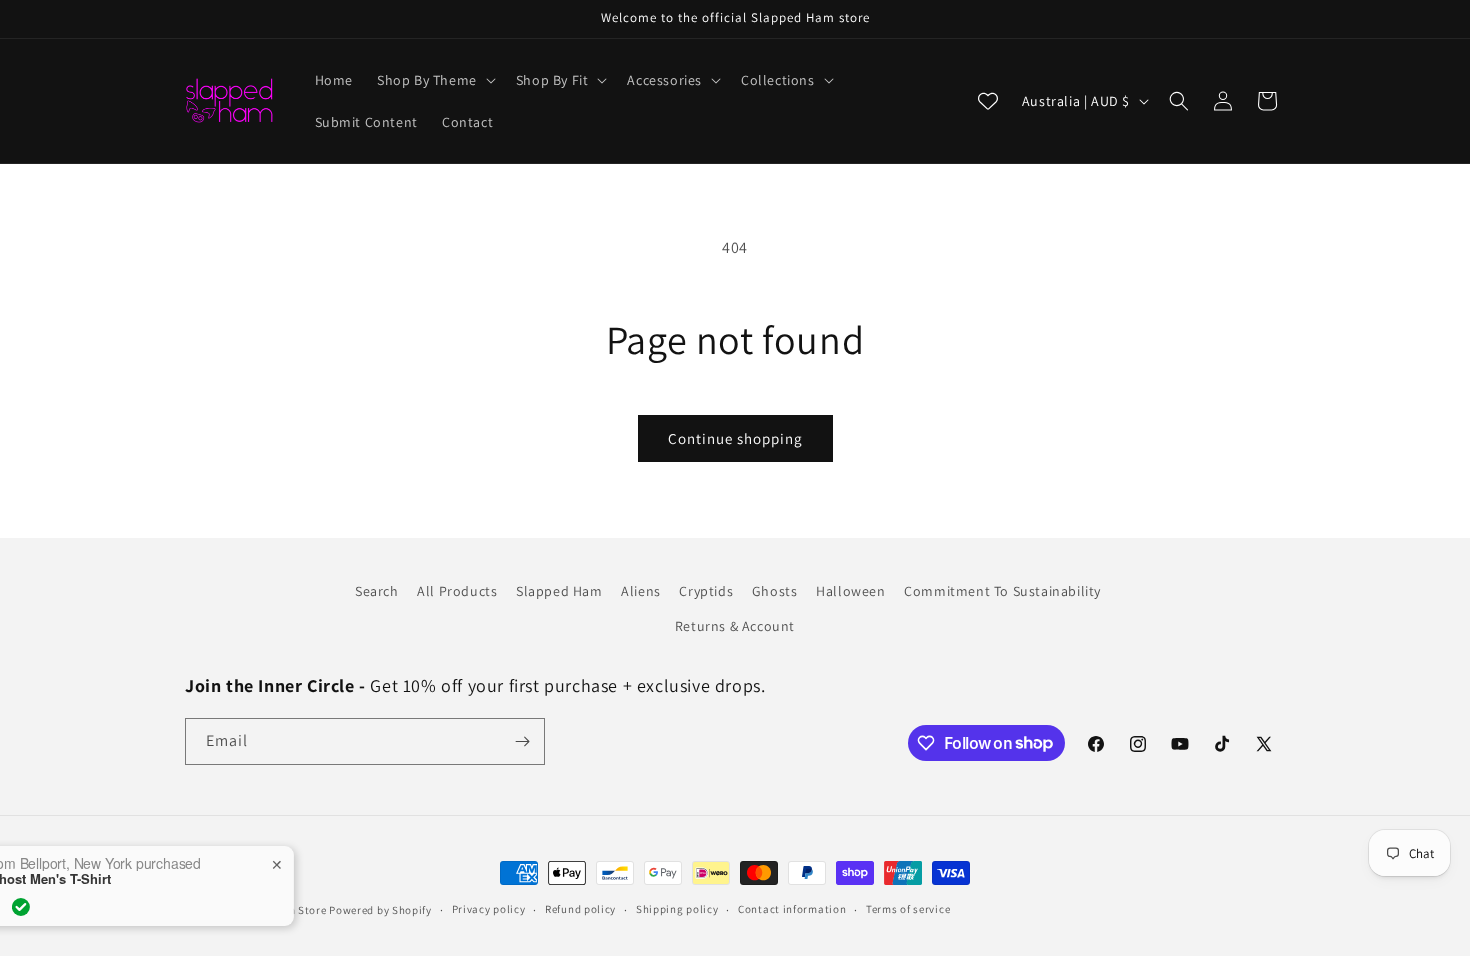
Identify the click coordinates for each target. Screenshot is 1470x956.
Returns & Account (735, 626)
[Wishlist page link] (988, 101)
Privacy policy (489, 909)
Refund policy (580, 909)
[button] (434, 80)
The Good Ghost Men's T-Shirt (129, 879)
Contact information (792, 909)
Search (377, 591)
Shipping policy (677, 909)
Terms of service (908, 909)
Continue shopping (735, 438)
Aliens (641, 591)
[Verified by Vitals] (133, 907)
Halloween (850, 591)
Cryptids (706, 591)
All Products (457, 591)
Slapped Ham (559, 591)
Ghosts (775, 591)
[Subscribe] (522, 741)
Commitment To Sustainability (1002, 591)
